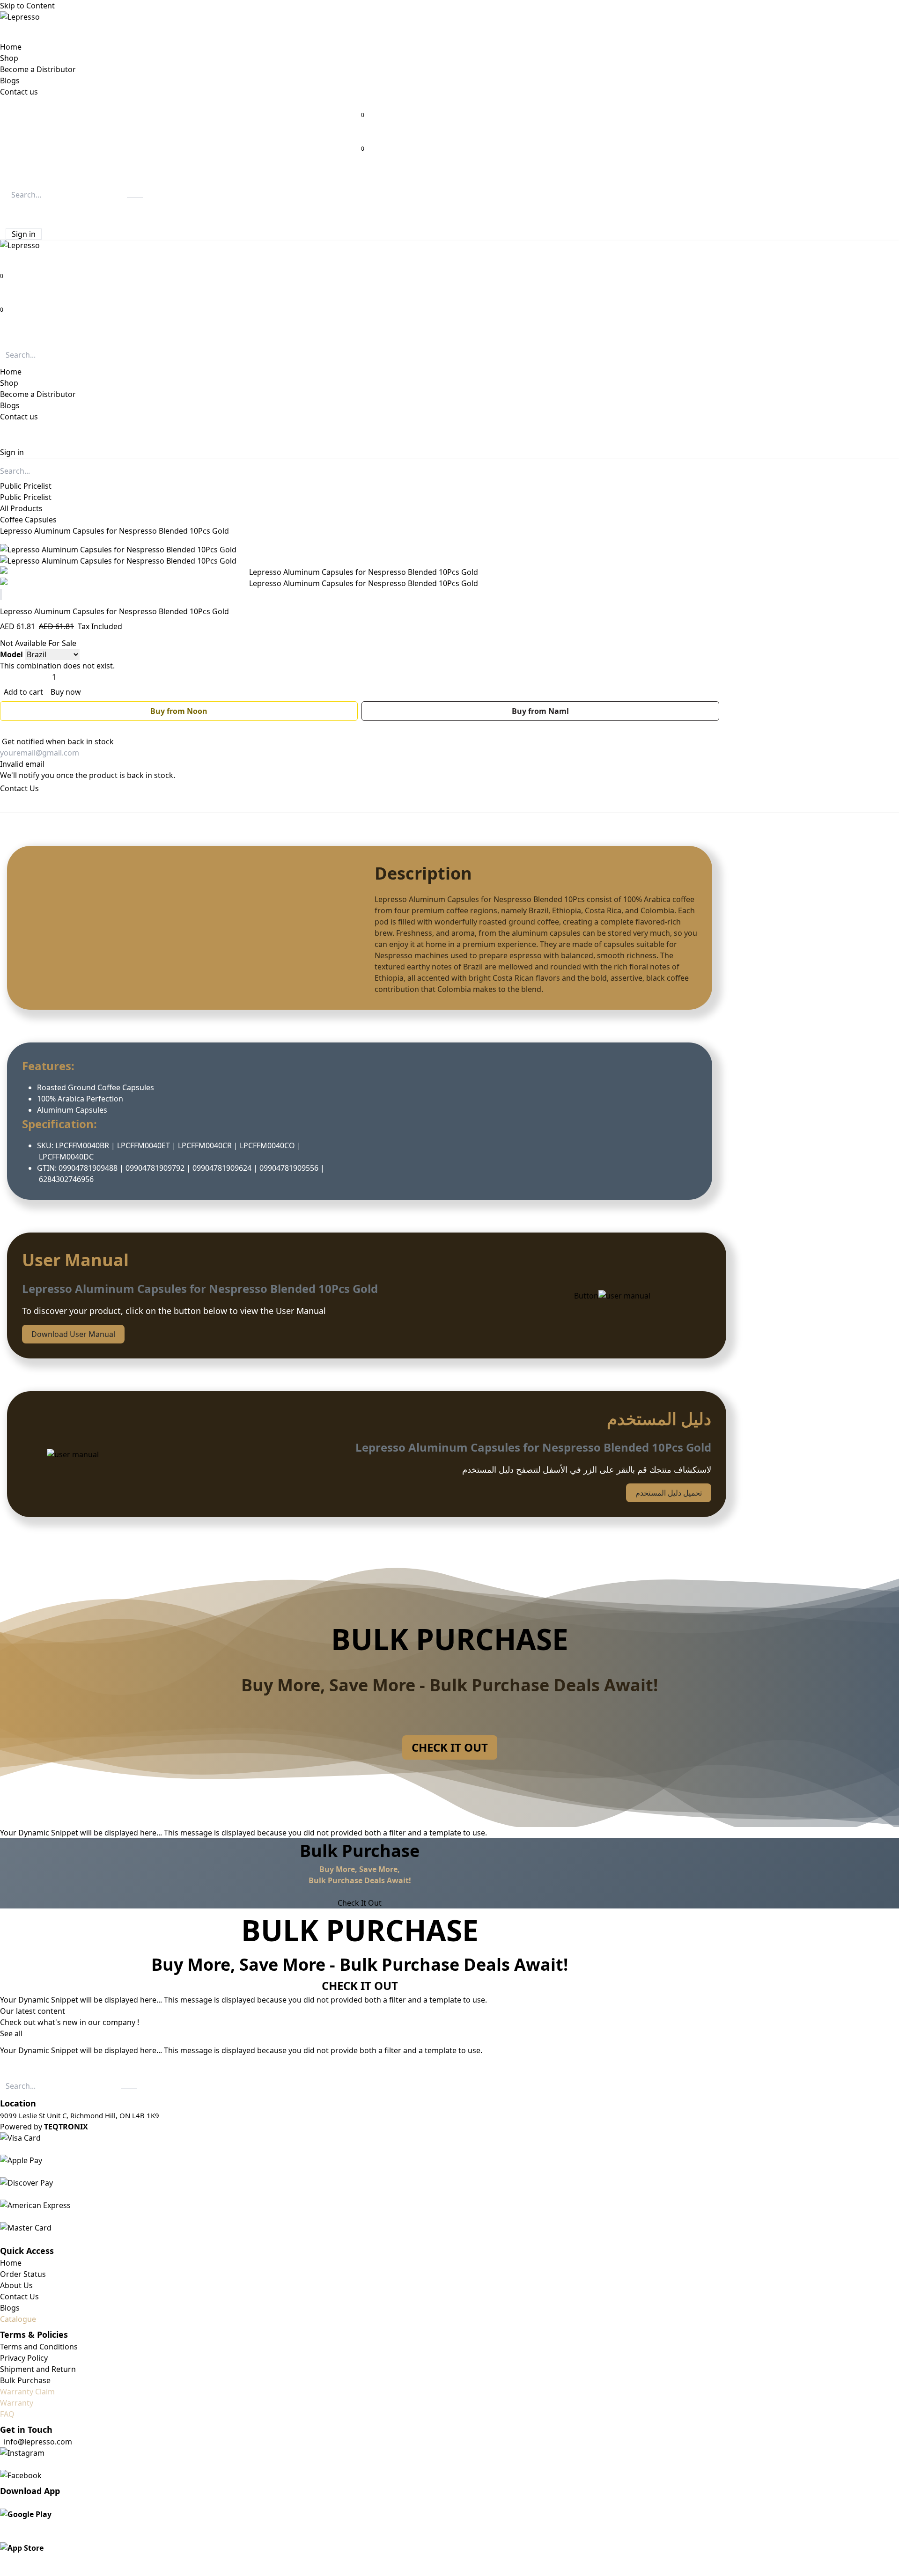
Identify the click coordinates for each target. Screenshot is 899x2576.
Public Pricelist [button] (26, 486)
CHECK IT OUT (450, 1747)
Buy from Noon (179, 711)
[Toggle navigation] (4, 334)
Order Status (23, 2274)
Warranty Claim (27, 2392)
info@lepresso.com (38, 2442)
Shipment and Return (38, 2369)
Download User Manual (73, 1334)
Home (11, 2263)
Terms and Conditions (39, 2347)
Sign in (24, 234)
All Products (21, 508)
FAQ (7, 2414)
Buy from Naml (540, 711)
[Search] (135, 198)
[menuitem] (11, 47)
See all (11, 2033)
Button (586, 1296)
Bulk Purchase (25, 2380)
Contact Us (19, 788)
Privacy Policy (24, 2358)
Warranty (17, 2403)
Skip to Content (27, 6)
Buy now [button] (66, 692)
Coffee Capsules (28, 520)
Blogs (10, 2308)
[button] (7, 212)
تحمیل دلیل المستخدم (669, 1493)
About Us (16, 2285)
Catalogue (18, 2319)
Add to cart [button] (24, 692)
